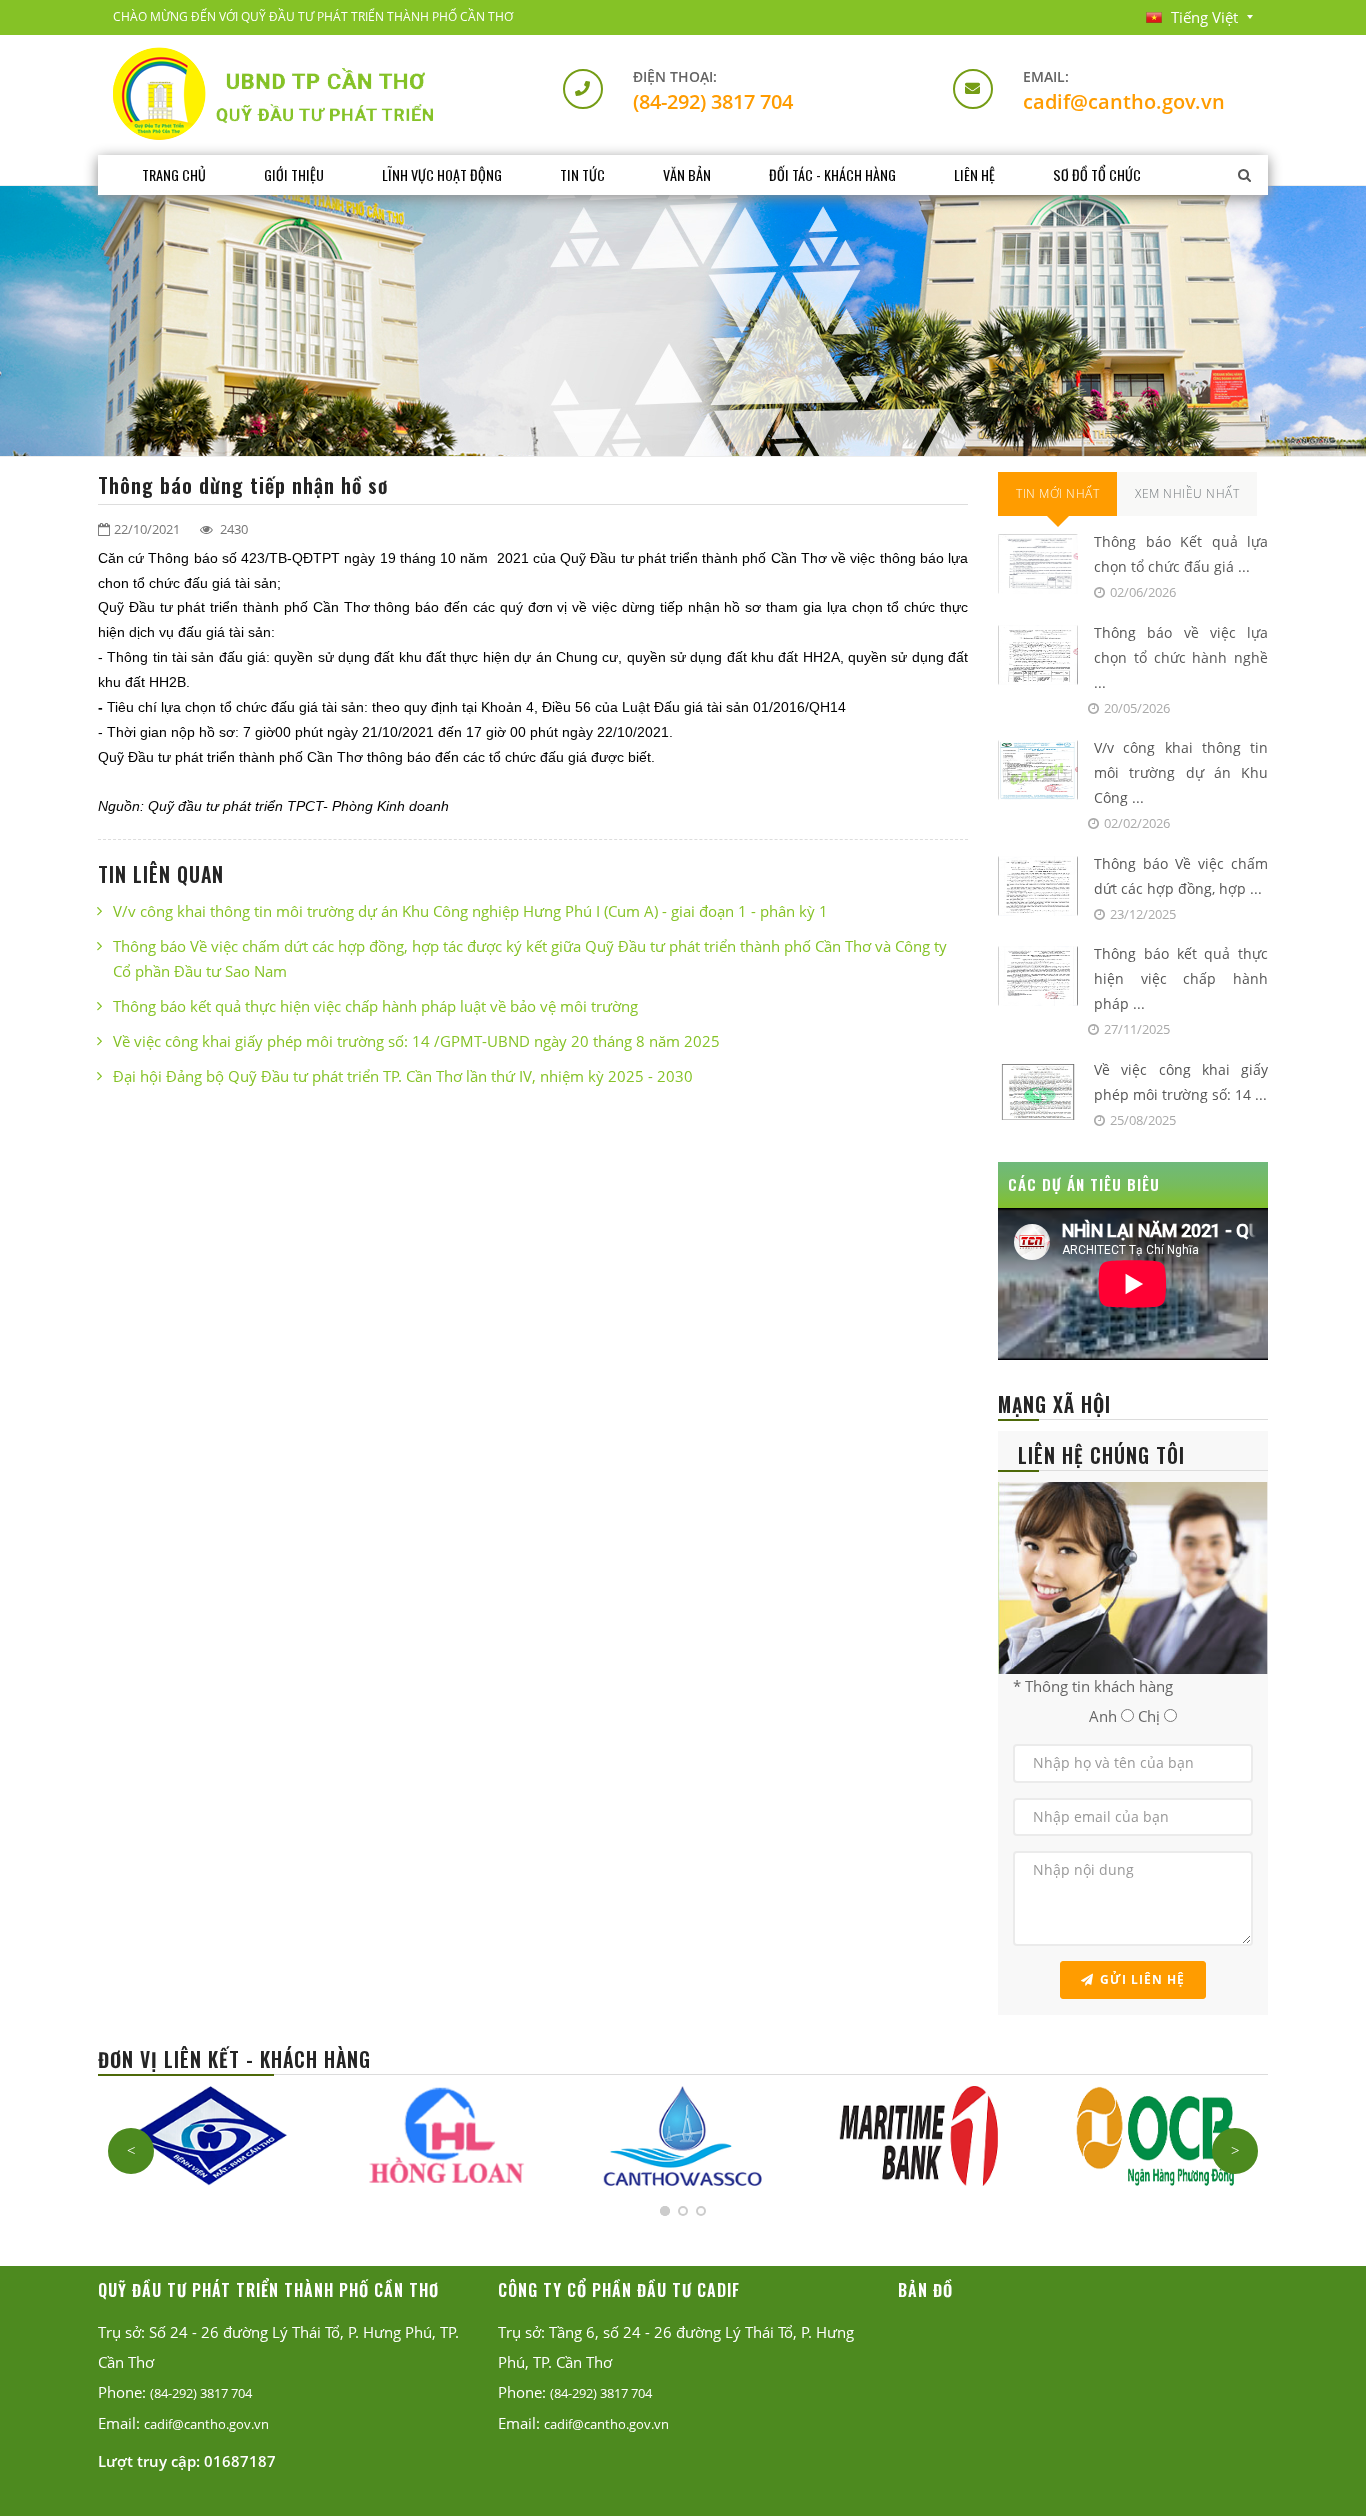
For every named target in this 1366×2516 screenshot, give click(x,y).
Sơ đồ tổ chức (1097, 174)
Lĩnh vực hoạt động (442, 174)
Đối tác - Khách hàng (832, 174)
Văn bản (687, 174)
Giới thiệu (294, 174)
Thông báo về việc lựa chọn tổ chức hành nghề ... (1181, 657)
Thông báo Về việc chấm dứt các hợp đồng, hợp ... (1181, 876)
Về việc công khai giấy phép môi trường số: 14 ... (1181, 1082)
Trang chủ (174, 174)
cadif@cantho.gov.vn (1124, 101)
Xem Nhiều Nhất (1187, 493)
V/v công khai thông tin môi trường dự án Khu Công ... (1181, 772)
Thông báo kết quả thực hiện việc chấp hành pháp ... (1181, 978)
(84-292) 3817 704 (713, 101)
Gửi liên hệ (1142, 1979)
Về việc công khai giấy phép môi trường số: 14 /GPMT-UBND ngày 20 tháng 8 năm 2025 (416, 1041)
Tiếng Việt (1204, 17)
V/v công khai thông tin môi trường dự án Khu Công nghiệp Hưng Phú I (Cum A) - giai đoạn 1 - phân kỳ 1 (470, 911)
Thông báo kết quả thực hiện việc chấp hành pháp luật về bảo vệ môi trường (375, 1006)
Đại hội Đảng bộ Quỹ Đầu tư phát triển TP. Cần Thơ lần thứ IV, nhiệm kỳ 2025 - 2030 (403, 1076)
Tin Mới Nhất (1057, 493)
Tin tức (582, 174)
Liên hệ (974, 174)
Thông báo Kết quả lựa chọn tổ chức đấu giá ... (1181, 554)
